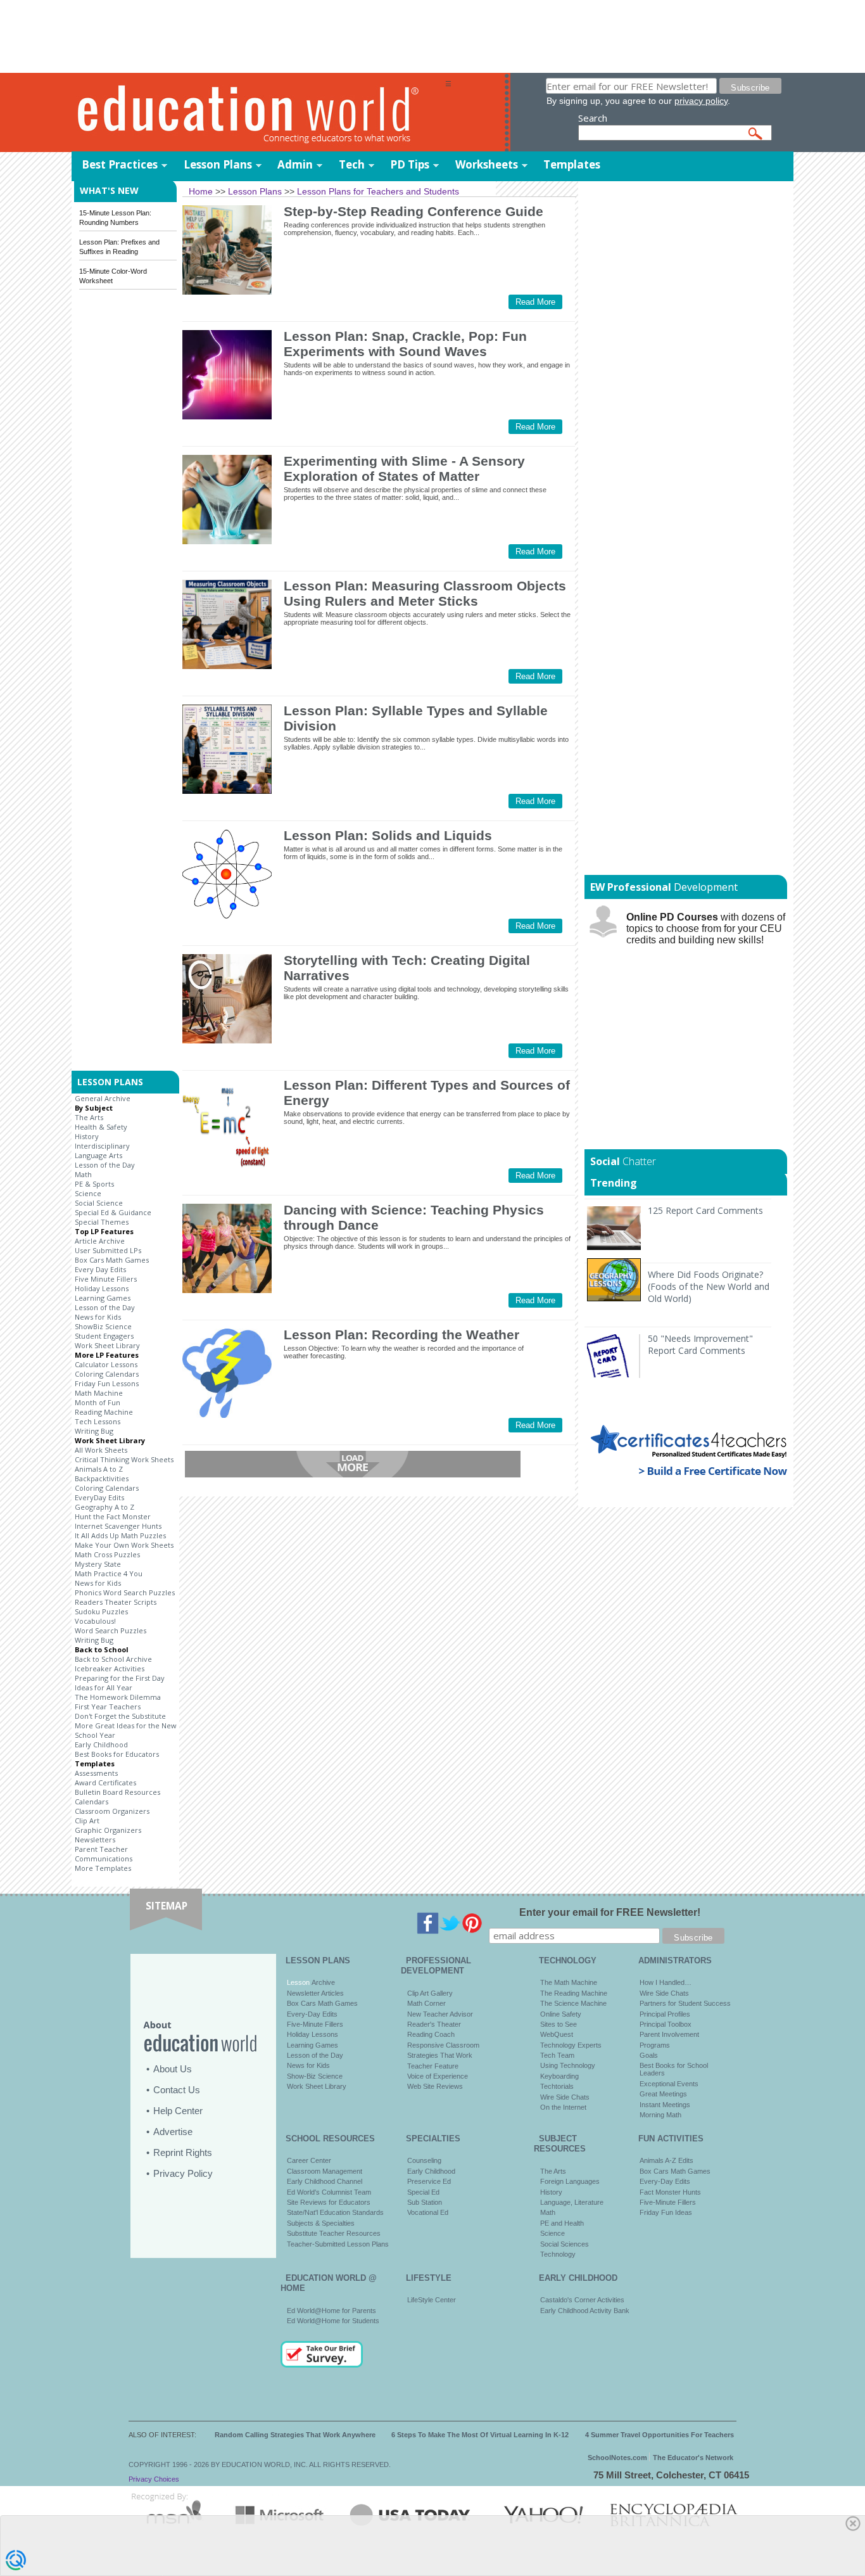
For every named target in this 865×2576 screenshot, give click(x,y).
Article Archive (100, 1241)
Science (88, 1193)
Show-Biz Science (315, 2076)
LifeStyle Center (432, 2300)
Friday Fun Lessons (107, 1383)
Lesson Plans (218, 164)
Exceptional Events (669, 2084)
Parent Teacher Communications (104, 1854)
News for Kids (98, 1317)
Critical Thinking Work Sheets (124, 1459)
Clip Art (87, 1820)
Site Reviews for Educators (329, 2202)
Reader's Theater (434, 2024)
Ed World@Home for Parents (331, 2311)
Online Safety (561, 2014)
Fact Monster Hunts (670, 2192)
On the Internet (563, 2107)
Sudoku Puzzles (101, 1611)
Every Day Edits (100, 1269)
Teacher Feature (433, 2066)
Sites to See (559, 2024)
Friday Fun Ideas (666, 2212)
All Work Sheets (101, 1450)
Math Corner (426, 2003)
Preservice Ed (429, 2181)
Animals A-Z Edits (666, 2160)
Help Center (178, 2111)
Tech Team (557, 2055)
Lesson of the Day (105, 1165)
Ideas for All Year (104, 1687)
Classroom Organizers (112, 1811)
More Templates (103, 1868)
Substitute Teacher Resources (334, 2233)
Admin (295, 164)
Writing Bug (94, 1431)
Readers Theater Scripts (116, 1602)
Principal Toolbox (666, 2024)
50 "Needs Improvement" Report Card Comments (700, 1344)
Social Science (99, 1203)
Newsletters (95, 1840)
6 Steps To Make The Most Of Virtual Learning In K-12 (480, 2435)
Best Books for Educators (117, 1754)
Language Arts (98, 1155)
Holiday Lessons (102, 1288)
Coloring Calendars (107, 1374)
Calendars (92, 1801)
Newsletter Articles (315, 1993)
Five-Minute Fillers (315, 2024)
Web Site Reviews (435, 2086)
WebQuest (557, 2034)
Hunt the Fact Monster (113, 1516)
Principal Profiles (665, 2014)
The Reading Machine (574, 1993)
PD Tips (410, 164)
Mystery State (98, 1564)
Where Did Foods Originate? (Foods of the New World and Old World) (709, 1286)
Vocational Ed (428, 2212)
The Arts (89, 1117)
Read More (535, 302)
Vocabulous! (95, 1621)
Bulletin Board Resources (117, 1792)
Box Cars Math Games (112, 1260)
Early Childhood (101, 1744)
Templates (572, 164)
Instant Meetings (665, 2105)
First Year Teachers (108, 1706)
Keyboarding (559, 2076)
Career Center (309, 2160)
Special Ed (423, 2192)
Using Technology (568, 2065)
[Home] (258, 113)
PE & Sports (94, 1184)
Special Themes (102, 1222)
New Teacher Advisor (440, 2014)
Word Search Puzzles (110, 1630)
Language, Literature (572, 2202)
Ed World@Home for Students (333, 2321)
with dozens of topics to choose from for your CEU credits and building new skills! (706, 928)
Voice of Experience (438, 2076)
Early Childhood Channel (325, 2181)
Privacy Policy (183, 2173)
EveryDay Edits (99, 1497)
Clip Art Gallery (430, 1993)
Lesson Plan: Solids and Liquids (388, 835)
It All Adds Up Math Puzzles (120, 1535)
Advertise (173, 2132)
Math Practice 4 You (109, 1573)
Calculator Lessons (106, 1364)
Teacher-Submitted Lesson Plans (338, 2244)
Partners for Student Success (685, 2003)
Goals (649, 2055)
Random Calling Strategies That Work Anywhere (295, 2435)
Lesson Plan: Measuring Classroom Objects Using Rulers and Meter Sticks (425, 593)
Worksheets (487, 164)
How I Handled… (666, 1982)
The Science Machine (573, 2003)
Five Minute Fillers (106, 1279)
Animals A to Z (99, 1469)
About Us (173, 2069)
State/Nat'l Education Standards (335, 2212)
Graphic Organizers (108, 1830)
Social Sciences (565, 2244)
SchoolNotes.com (617, 2458)
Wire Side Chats (565, 2097)
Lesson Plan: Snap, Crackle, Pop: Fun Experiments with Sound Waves (405, 344)
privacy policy (701, 101)
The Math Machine (569, 1982)
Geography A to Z (104, 1507)
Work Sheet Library (107, 1345)
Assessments (96, 1773)
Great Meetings (663, 2094)
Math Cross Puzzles (107, 1554)
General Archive (103, 1098)
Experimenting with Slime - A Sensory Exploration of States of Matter (404, 469)
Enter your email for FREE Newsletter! (610, 1912)
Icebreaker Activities (110, 1668)
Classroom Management (325, 2171)
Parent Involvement (669, 2034)
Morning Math (660, 2115)
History (87, 1136)
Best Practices (120, 164)
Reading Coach (431, 2034)
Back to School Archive (113, 1659)
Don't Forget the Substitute (120, 1716)
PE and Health (562, 2223)
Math (83, 1174)
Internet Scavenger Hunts (118, 1526)
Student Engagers (104, 1336)
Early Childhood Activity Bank (585, 2311)
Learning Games (103, 1298)
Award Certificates (105, 1782)
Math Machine (99, 1393)
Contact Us (177, 2090)
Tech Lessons (98, 1421)
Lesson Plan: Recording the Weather (401, 1335)
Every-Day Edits (312, 2014)
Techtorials (557, 2086)
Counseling (424, 2160)
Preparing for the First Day (120, 1678)
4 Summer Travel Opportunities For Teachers (660, 2435)
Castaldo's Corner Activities (582, 2300)
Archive (322, 1982)
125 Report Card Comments (705, 1210)
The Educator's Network (693, 2458)
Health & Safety (101, 1127)
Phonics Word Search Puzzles (125, 1592)
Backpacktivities (102, 1478)
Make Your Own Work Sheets (124, 1545)
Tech (352, 164)
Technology (558, 2254)
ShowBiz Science (103, 1326)
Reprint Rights (183, 2152)
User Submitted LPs (108, 1250)
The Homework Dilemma (118, 1697)
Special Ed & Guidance (113, 1212)
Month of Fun (98, 1402)
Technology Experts (571, 2045)
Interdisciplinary (102, 1146)
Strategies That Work (440, 2055)
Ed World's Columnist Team (329, 2192)
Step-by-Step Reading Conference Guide (414, 211)
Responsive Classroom (443, 2045)
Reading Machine (104, 1412)
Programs (655, 2045)
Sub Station (425, 2202)
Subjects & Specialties (321, 2223)
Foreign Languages (570, 2181)
